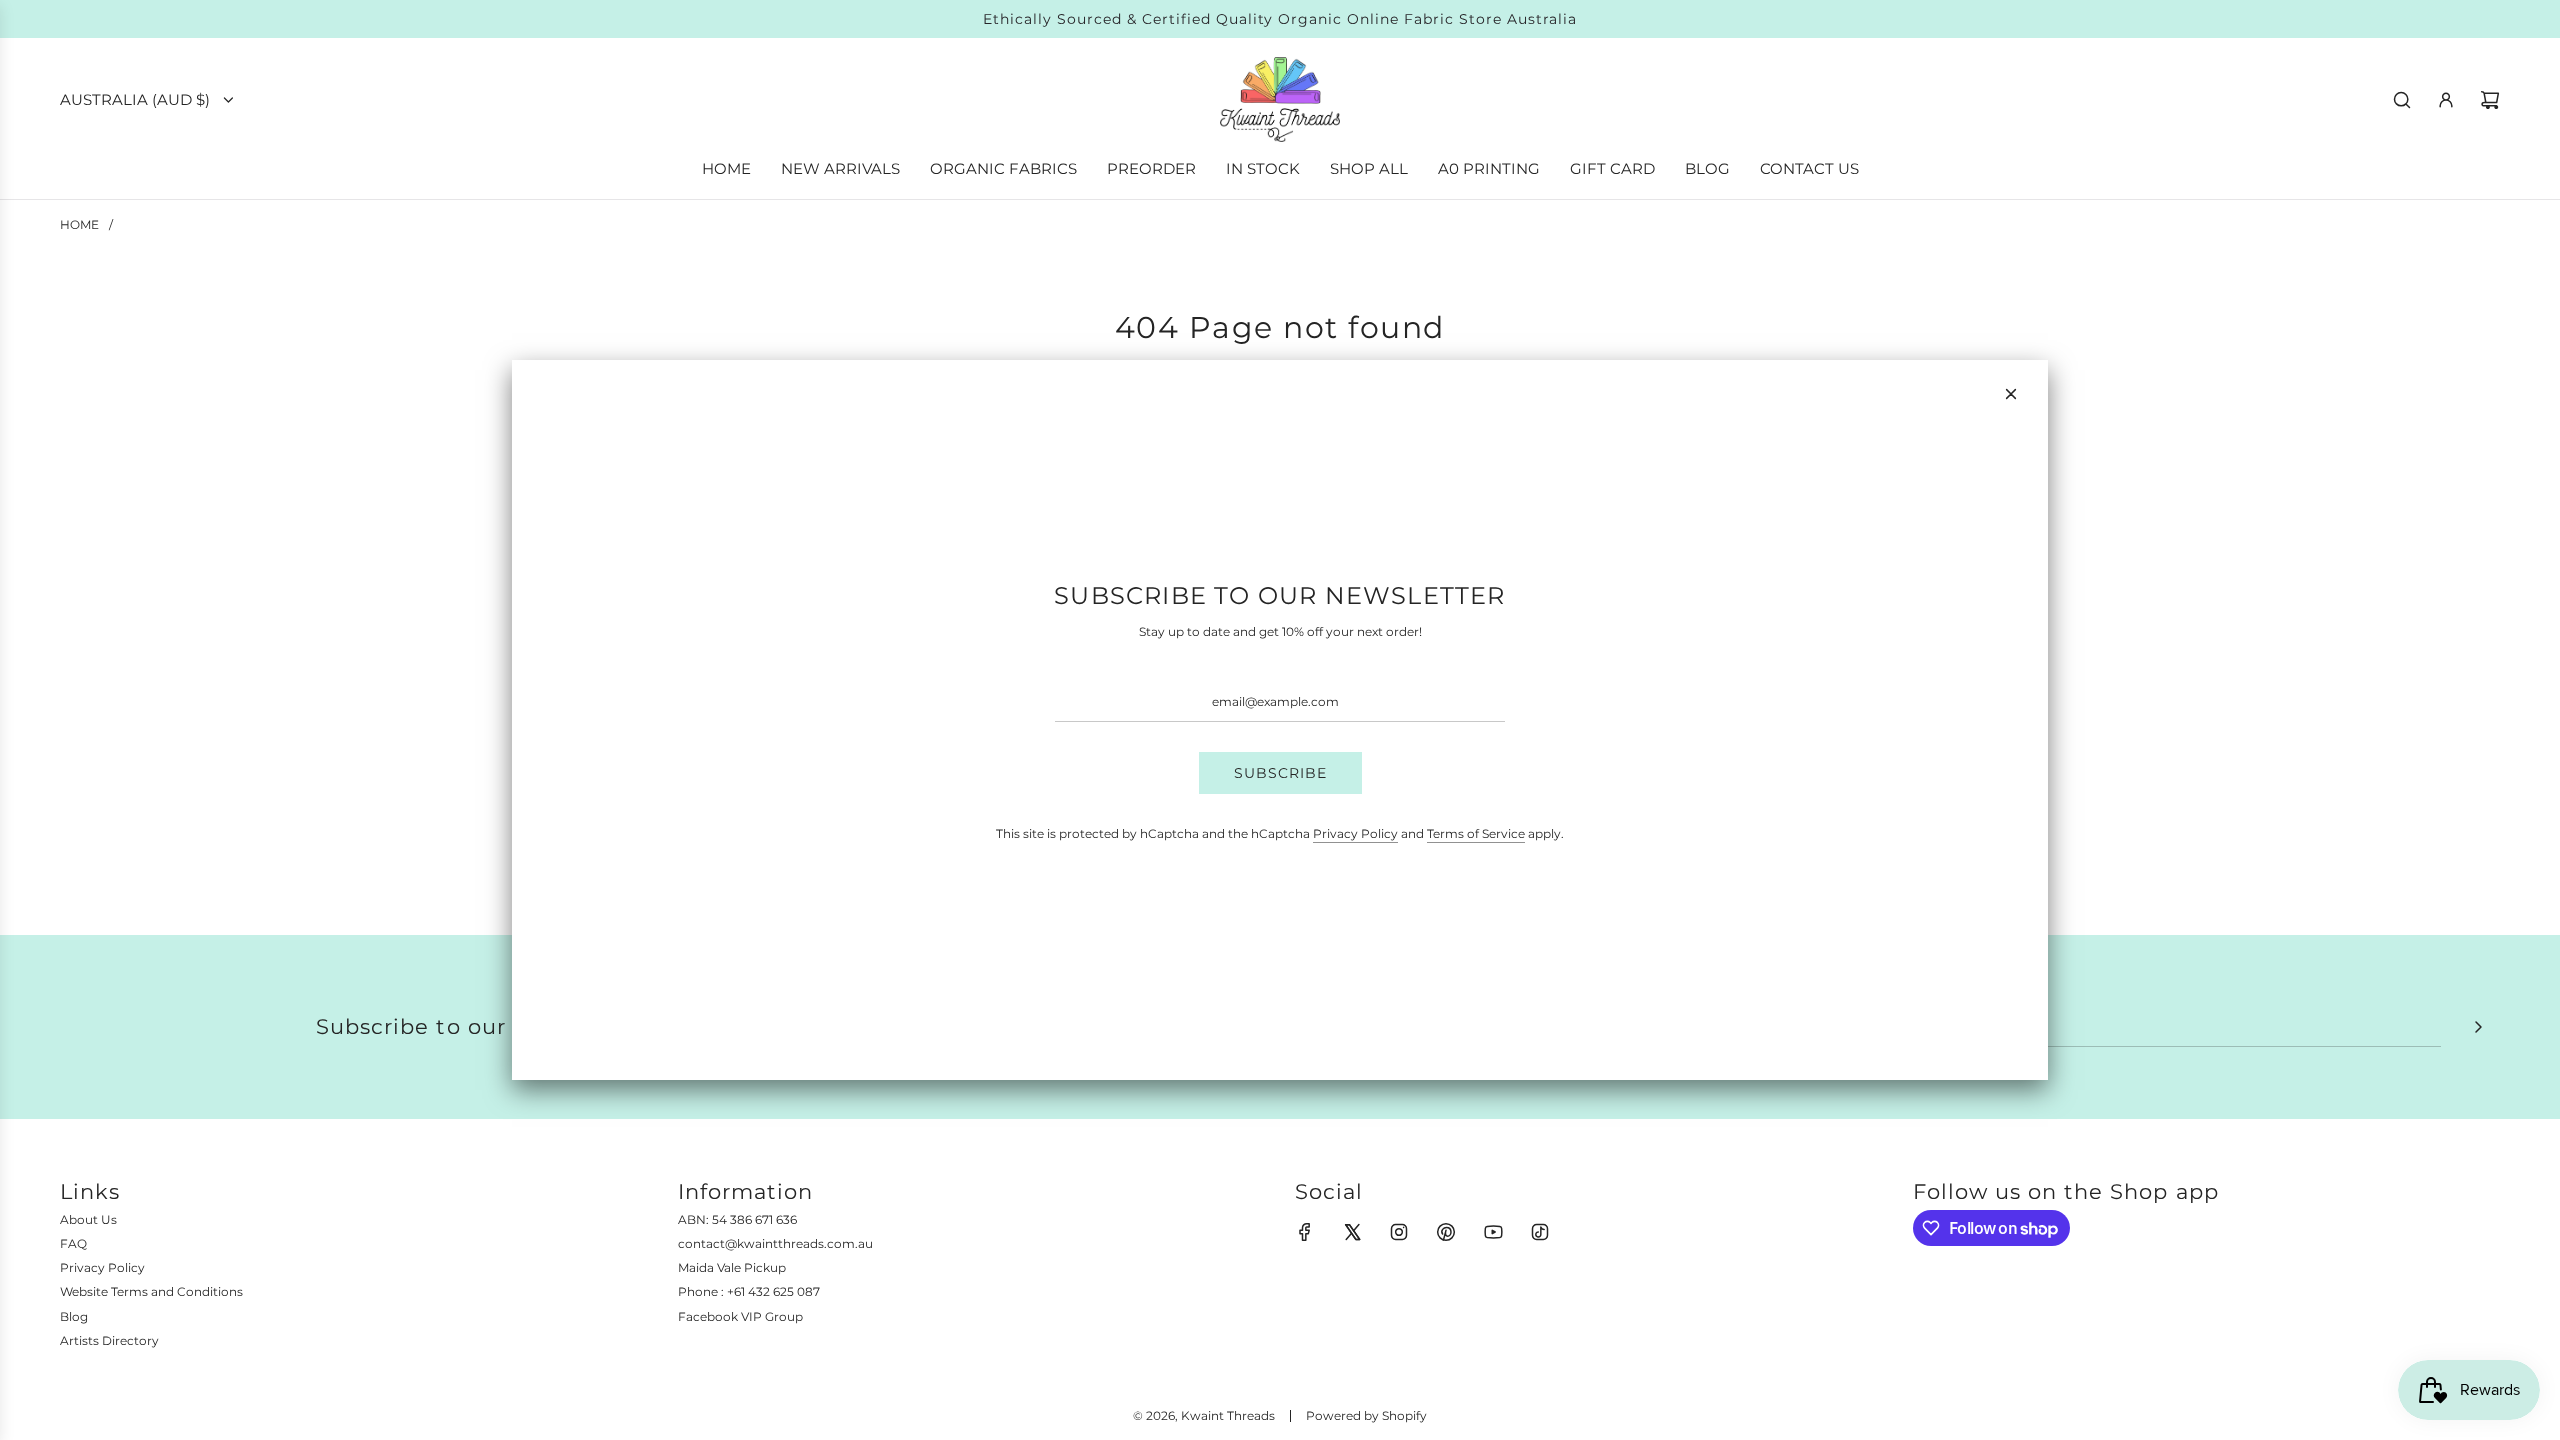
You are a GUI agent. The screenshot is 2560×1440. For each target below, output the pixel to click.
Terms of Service (1476, 833)
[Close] (2011, 394)
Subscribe (1280, 773)
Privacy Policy (1355, 833)
